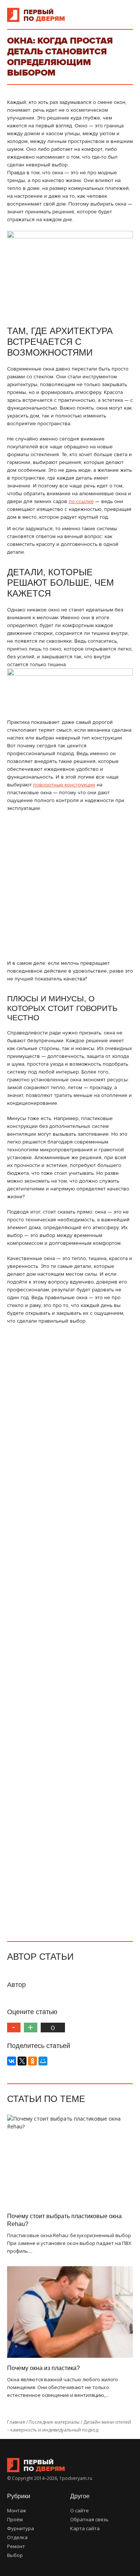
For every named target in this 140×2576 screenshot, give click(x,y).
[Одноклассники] (32, 2061)
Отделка (17, 2537)
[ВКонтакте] (12, 2061)
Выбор (15, 2555)
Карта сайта (85, 2528)
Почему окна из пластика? (43, 2368)
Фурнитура (21, 2528)
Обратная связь (89, 2519)
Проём (15, 2519)
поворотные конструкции (64, 785)
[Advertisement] (70, 886)
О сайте (80, 2510)
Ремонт (16, 2546)
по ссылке (81, 501)
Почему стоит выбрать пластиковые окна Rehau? (64, 2220)
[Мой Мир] (43, 2061)
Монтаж (17, 2510)
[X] (22, 2061)
